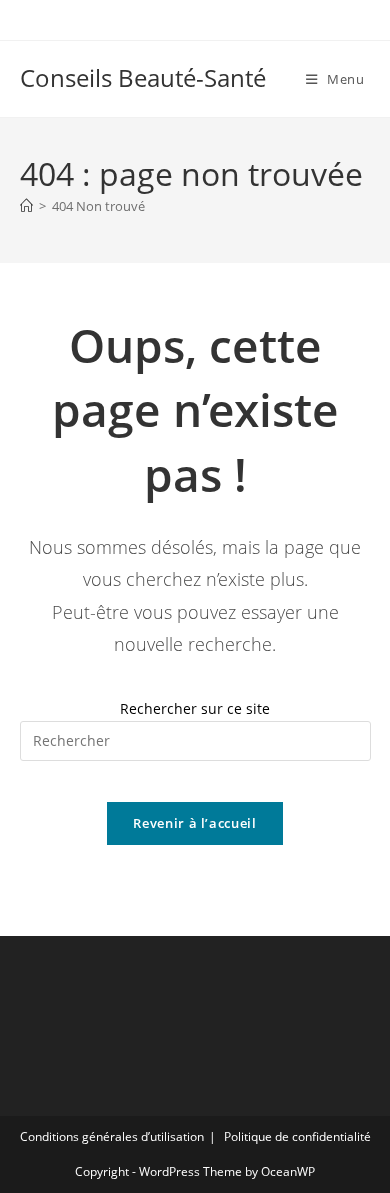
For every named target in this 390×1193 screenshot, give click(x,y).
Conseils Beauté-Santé (143, 77)
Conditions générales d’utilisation (112, 1136)
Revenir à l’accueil (194, 823)
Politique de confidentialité (297, 1136)
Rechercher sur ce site (195, 708)
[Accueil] (26, 206)
